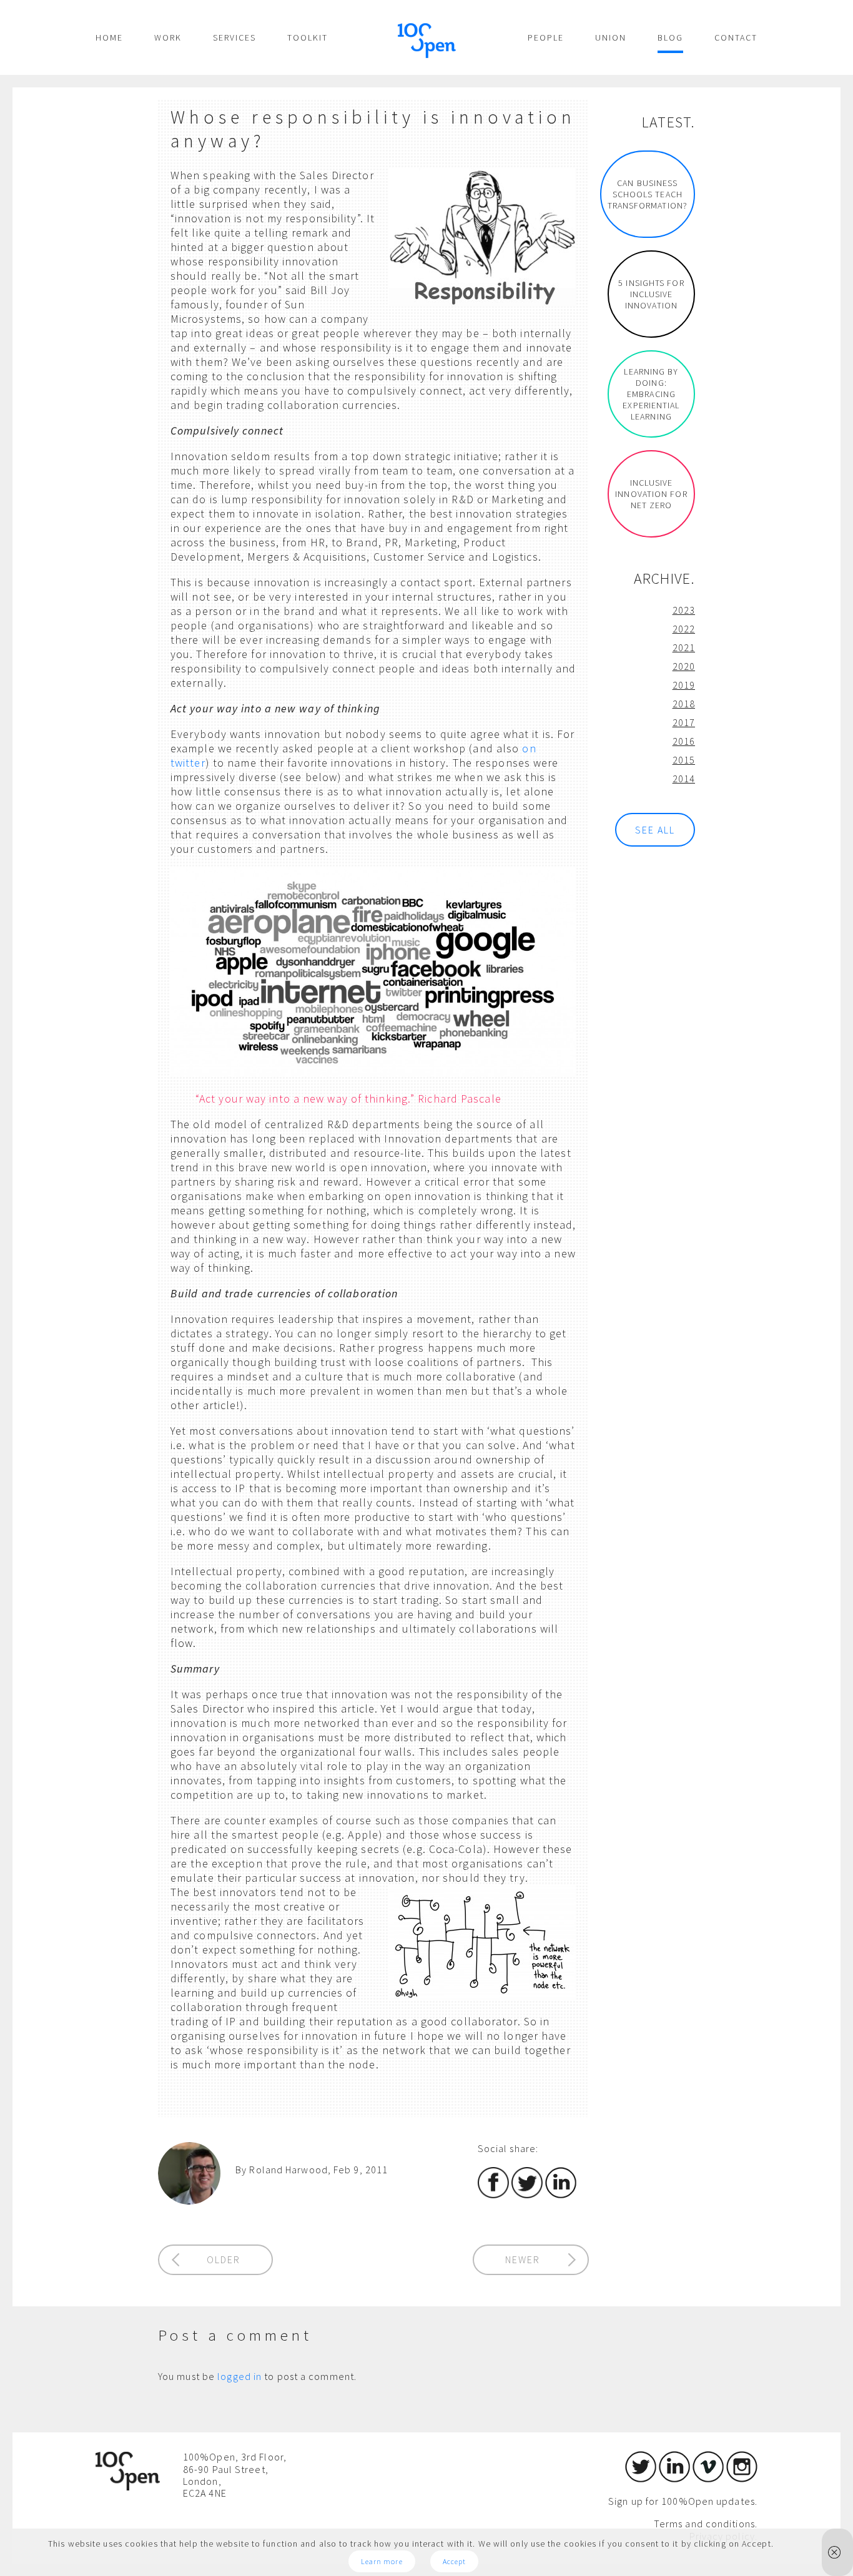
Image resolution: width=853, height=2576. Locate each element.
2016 (684, 741)
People (546, 37)
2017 (684, 722)
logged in (239, 2376)
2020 (684, 666)
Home (109, 37)
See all (655, 830)
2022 (684, 629)
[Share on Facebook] (493, 2195)
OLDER (224, 2259)
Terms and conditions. (706, 2524)
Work (168, 37)
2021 (684, 647)
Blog (670, 37)
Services (234, 37)
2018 (684, 704)
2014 (684, 779)
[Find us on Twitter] (641, 2479)
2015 (684, 760)
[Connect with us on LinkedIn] (674, 2479)
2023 (684, 610)
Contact (736, 37)
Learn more (382, 2561)
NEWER (523, 2259)
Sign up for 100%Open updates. (683, 2501)
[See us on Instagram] (742, 2479)
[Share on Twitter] (527, 2195)
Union (611, 37)
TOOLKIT (308, 37)
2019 (684, 685)
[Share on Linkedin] (561, 2195)
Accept (455, 2561)
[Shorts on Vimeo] (708, 2479)
